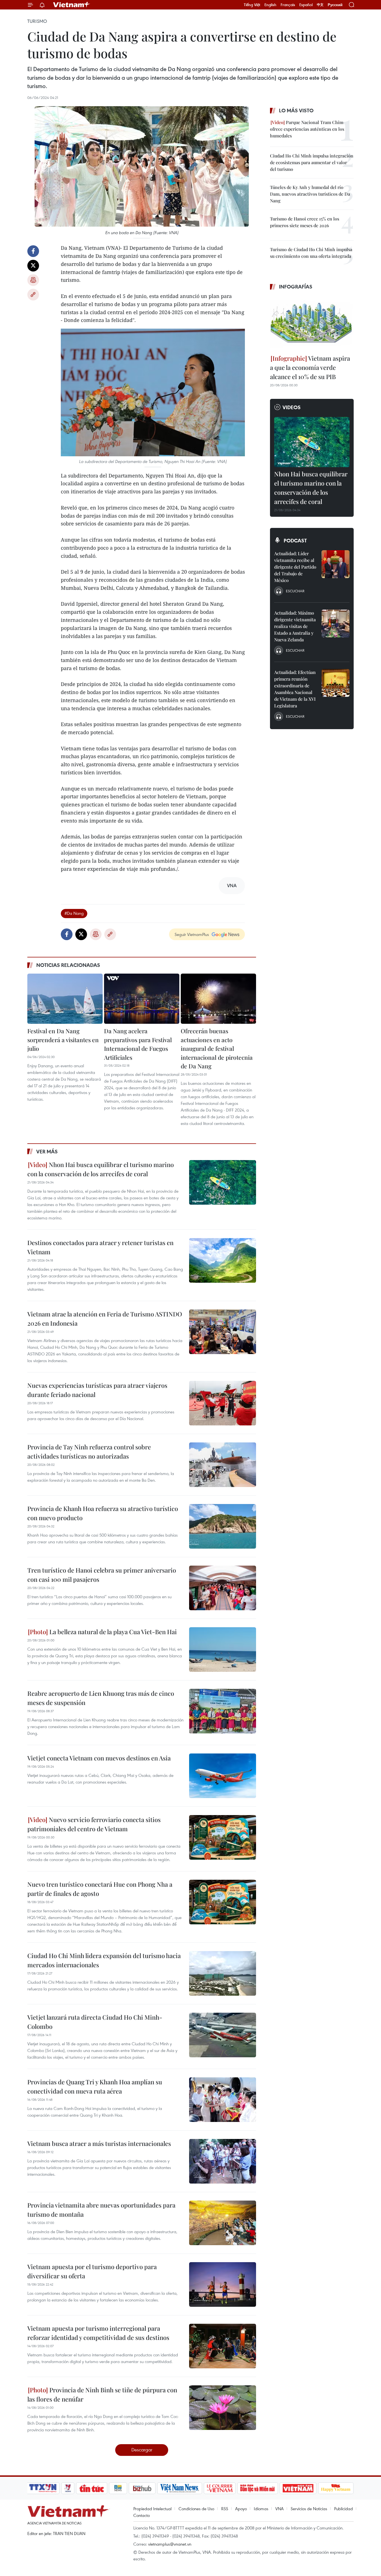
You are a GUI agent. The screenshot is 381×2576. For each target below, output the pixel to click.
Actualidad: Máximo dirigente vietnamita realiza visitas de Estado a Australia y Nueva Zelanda (295, 626)
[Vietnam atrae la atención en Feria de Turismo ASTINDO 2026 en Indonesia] (223, 1332)
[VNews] (68, 2488)
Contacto (142, 2515)
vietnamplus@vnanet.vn (170, 2544)
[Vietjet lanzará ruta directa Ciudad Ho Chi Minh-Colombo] (223, 2035)
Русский (335, 5)
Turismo (37, 21)
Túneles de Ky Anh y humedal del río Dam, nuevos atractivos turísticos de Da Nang (310, 194)
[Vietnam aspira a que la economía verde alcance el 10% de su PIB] (312, 323)
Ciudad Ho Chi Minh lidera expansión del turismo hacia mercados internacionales (104, 1960)
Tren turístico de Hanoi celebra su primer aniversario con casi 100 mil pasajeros (102, 1575)
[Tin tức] (92, 2488)
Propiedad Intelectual (152, 2509)
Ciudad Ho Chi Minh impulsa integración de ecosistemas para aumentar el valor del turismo (312, 162)
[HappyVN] (336, 2488)
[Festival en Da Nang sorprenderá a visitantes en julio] (65, 999)
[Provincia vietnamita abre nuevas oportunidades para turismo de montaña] (223, 2223)
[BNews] (118, 2488)
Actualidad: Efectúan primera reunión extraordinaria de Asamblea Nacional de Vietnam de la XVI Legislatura (295, 689)
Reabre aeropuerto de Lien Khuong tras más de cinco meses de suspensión (101, 1698)
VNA (279, 2509)
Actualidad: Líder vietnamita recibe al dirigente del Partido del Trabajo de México (295, 567)
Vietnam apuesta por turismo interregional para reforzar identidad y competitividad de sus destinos (98, 2333)
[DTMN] (257, 2488)
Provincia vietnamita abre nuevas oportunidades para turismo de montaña (101, 2210)
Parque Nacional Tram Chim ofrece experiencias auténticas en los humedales (307, 129)
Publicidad (343, 2509)
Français (288, 5)
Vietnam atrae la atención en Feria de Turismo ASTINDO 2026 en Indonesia (105, 1319)
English (270, 5)
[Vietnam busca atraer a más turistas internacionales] (223, 2161)
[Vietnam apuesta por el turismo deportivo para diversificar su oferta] (223, 2284)
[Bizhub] (142, 2488)
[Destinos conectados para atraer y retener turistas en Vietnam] (223, 1260)
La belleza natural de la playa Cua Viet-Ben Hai (112, 1632)
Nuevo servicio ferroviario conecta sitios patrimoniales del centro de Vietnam (94, 1824)
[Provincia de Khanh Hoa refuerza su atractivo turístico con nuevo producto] (223, 1526)
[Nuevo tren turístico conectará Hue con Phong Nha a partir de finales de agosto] (223, 1902)
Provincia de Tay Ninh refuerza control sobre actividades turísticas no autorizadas (89, 1451)
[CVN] (220, 2488)
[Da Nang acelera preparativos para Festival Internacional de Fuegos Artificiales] (142, 999)
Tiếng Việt (252, 5)
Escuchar (295, 591)
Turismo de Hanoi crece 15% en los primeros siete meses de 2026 (305, 222)
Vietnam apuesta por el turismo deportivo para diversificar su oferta (92, 2271)
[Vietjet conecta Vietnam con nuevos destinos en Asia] (223, 1776)
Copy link (33, 295)
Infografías (296, 287)
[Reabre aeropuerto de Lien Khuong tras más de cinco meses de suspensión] (223, 1711)
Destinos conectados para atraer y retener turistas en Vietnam (100, 1247)
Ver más (47, 1151)
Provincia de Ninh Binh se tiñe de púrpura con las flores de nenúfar (102, 2394)
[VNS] (179, 2488)
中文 (320, 5)
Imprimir (33, 280)
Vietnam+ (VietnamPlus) (72, 5)
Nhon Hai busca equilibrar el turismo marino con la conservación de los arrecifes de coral (101, 1169)
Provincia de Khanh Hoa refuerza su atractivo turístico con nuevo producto (103, 1513)
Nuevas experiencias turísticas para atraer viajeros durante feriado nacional (97, 1390)
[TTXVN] (43, 2488)
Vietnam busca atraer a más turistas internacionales (99, 2143)
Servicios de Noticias (309, 2509)
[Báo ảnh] (298, 2488)
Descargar (142, 2450)
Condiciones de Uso (196, 2509)
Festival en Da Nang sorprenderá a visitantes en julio (63, 1040)
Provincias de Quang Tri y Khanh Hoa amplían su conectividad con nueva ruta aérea (95, 2086)
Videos (292, 407)
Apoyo (241, 2509)
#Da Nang (74, 913)
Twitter (33, 266)
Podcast (295, 540)
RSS (225, 2509)
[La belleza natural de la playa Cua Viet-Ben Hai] (223, 1650)
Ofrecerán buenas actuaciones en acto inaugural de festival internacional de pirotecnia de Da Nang (217, 1048)
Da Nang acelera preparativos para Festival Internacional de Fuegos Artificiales (138, 1044)
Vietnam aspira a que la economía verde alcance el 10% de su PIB (310, 367)
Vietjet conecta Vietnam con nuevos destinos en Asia (99, 1758)
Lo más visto (296, 110)
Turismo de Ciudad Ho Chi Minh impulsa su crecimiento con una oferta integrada (311, 253)
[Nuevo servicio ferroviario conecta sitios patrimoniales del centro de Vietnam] (223, 1837)
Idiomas (261, 2509)
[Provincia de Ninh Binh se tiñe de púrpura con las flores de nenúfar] (223, 2408)
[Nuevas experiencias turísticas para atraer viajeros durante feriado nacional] (223, 1403)
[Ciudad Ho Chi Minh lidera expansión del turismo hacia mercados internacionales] (223, 1973)
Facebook (33, 251)
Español (306, 5)
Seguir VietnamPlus (192, 934)
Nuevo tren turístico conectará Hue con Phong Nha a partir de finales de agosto (100, 1889)
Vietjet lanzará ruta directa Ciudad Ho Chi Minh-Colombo (95, 2022)
